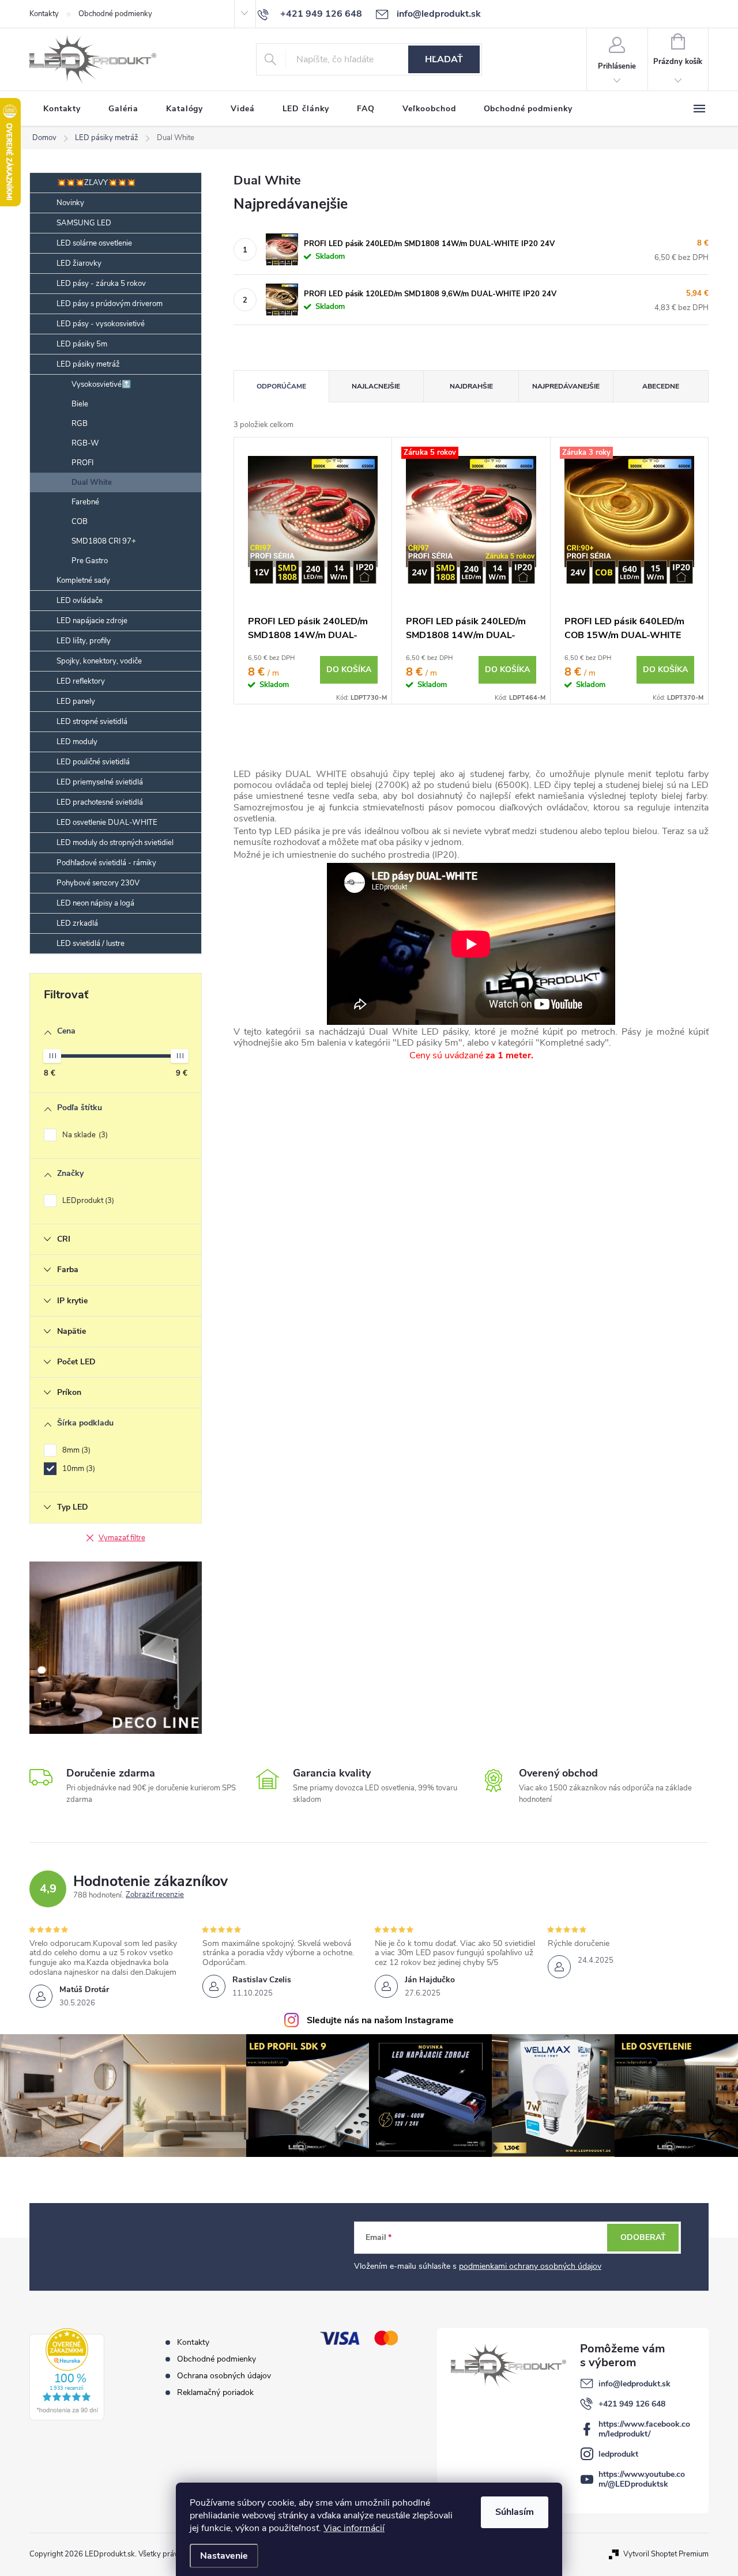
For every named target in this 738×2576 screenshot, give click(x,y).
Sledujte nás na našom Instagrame (380, 2020)
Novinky (70, 203)
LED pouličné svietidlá (93, 762)
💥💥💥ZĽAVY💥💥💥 (96, 183)
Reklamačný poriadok (215, 2392)
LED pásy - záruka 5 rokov (101, 284)
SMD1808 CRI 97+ (104, 541)
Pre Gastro (90, 561)
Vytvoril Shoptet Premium (666, 2554)
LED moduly (77, 742)
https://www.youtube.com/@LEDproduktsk (642, 2479)
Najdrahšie (471, 386)
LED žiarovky (79, 263)
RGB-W (85, 443)
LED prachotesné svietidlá (100, 802)
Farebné (85, 502)
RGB (80, 424)
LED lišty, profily (84, 641)
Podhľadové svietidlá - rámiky (106, 863)
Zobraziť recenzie (155, 1895)
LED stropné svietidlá (92, 722)
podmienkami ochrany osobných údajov (530, 2266)
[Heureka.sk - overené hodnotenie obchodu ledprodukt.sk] (67, 2374)
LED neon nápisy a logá (95, 903)
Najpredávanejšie (566, 386)
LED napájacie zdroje (92, 621)
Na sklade (84, 1135)
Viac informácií (354, 2528)
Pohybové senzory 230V (98, 883)
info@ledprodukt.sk (635, 2384)
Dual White (92, 482)
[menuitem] (62, 109)
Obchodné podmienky (115, 14)
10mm (78, 1469)
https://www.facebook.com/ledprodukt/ (644, 2429)
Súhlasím (515, 2512)
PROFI (82, 463)
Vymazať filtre (122, 1538)
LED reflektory (81, 681)
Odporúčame (281, 386)
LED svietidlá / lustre (91, 944)
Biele (80, 404)
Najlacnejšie (376, 386)
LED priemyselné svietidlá (100, 782)
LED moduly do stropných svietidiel (115, 843)
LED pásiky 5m (82, 344)
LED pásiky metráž (88, 364)
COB (80, 522)
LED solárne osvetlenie (94, 243)
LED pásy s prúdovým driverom (110, 304)
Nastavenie (224, 2556)
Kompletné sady (83, 580)
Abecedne (661, 386)
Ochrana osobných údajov (224, 2376)
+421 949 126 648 (632, 2404)
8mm (75, 1450)
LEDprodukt (87, 1201)
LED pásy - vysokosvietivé (101, 324)
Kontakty (44, 14)
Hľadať (444, 59)
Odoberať (643, 2237)
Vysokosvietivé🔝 (101, 384)
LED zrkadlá (77, 923)
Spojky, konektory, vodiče (99, 661)
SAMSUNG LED (84, 223)
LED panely (76, 701)
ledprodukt (618, 2454)
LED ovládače (80, 601)
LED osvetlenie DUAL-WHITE (107, 823)
